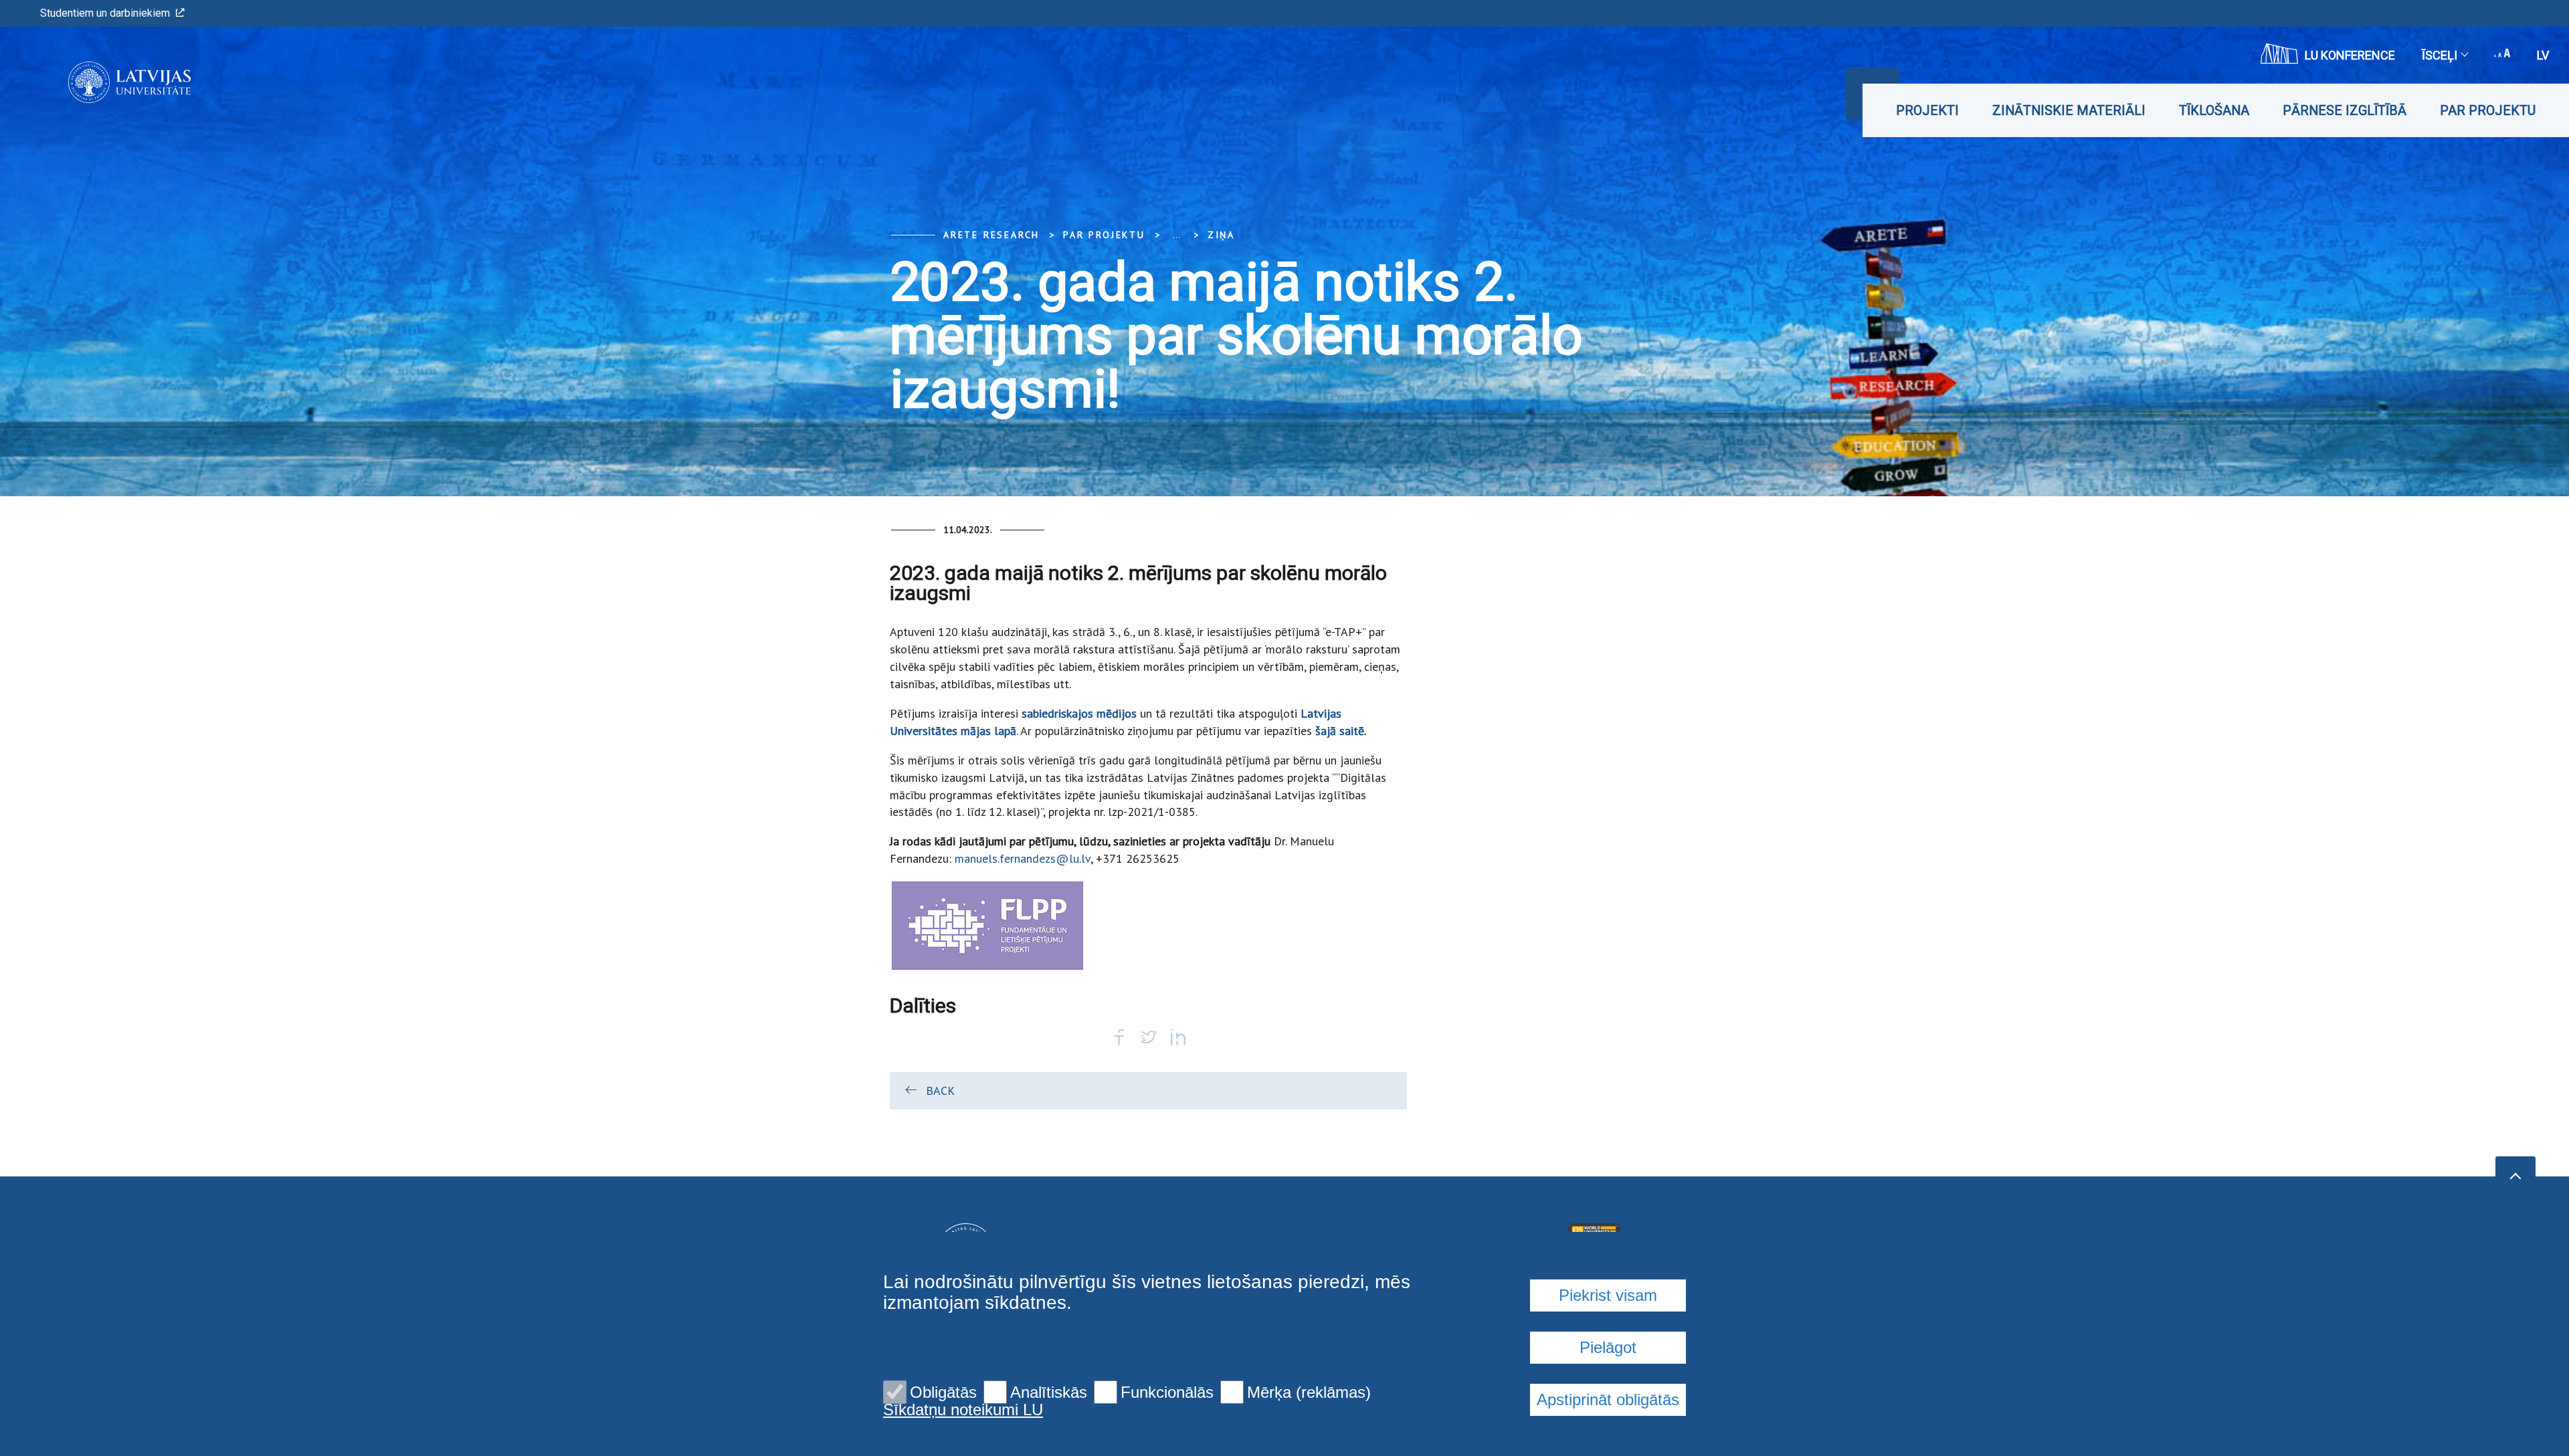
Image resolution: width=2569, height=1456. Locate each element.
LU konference (2350, 55)
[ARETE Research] (109, 82)
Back (940, 1090)
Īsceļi (2440, 55)
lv (2543, 55)
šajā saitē (1340, 731)
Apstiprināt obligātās (1608, 1399)
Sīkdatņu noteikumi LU (963, 1410)
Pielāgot (1608, 1347)
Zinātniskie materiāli (2069, 110)
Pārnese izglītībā (2345, 110)
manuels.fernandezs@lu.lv (1023, 858)
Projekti (1927, 110)
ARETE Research (991, 235)
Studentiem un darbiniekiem (105, 13)
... (1176, 235)
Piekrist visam (1608, 1295)
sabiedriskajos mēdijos (1079, 713)
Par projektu (2488, 110)
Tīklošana (2214, 110)
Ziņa (1221, 235)
